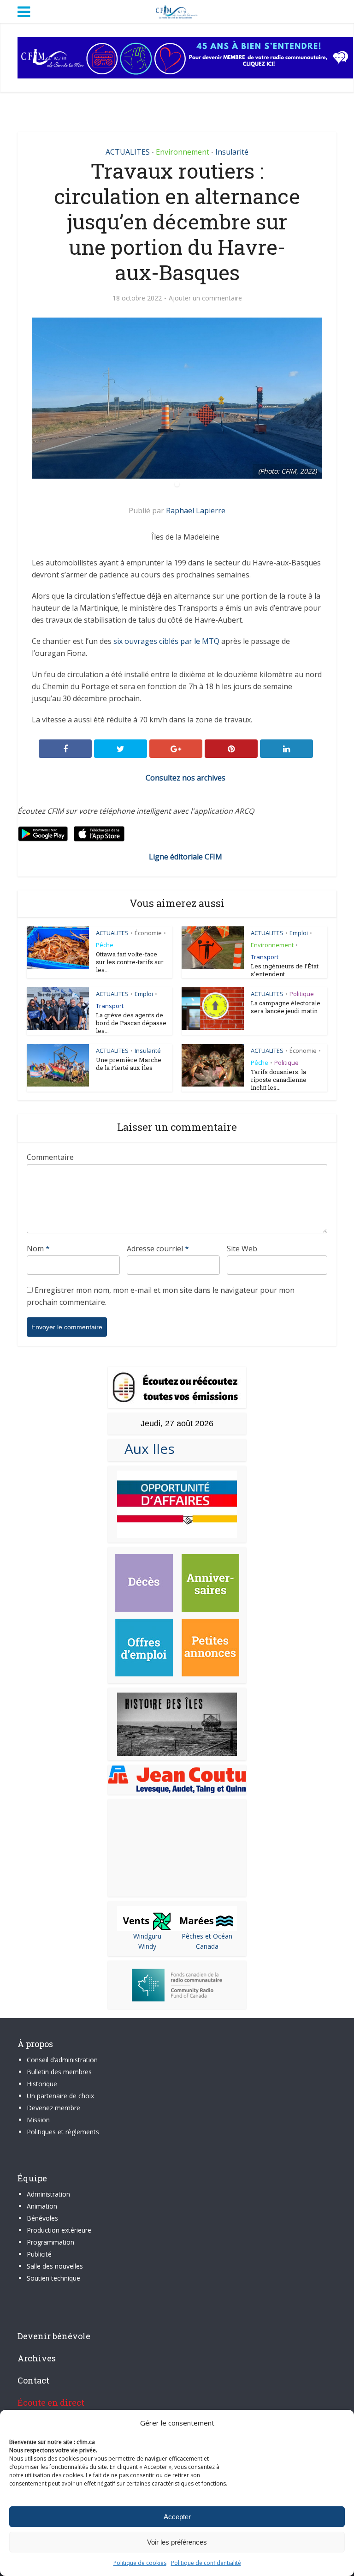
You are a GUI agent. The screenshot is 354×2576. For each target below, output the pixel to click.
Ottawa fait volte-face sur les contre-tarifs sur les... (130, 962)
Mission (38, 2120)
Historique (42, 2084)
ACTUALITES (128, 152)
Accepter (177, 2517)
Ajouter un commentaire (205, 298)
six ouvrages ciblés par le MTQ (166, 641)
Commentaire (50, 1157)
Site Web (242, 1249)
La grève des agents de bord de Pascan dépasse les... (131, 1023)
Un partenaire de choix (60, 2096)
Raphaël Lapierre (196, 510)
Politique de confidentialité (206, 2563)
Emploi (299, 933)
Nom (38, 1249)
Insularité (232, 152)
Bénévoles (42, 2218)
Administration (48, 2194)
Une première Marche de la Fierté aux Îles (129, 1064)
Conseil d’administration (62, 2060)
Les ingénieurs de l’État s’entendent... (285, 970)
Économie (148, 933)
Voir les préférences (177, 2542)
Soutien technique (53, 2278)
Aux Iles (146, 1449)
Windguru (147, 1936)
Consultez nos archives (186, 778)
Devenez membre (53, 2108)
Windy (147, 1946)
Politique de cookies (140, 2563)
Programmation (50, 2242)
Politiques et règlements (63, 2132)
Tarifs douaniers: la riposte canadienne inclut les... (279, 1080)
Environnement (183, 152)
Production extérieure (59, 2230)
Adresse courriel (158, 1249)
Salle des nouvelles (55, 2266)
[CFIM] (177, 11)
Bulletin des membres (59, 2072)
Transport (265, 957)
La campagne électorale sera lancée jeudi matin (286, 1007)
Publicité (39, 2254)
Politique (302, 994)
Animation (42, 2206)
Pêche (105, 945)
